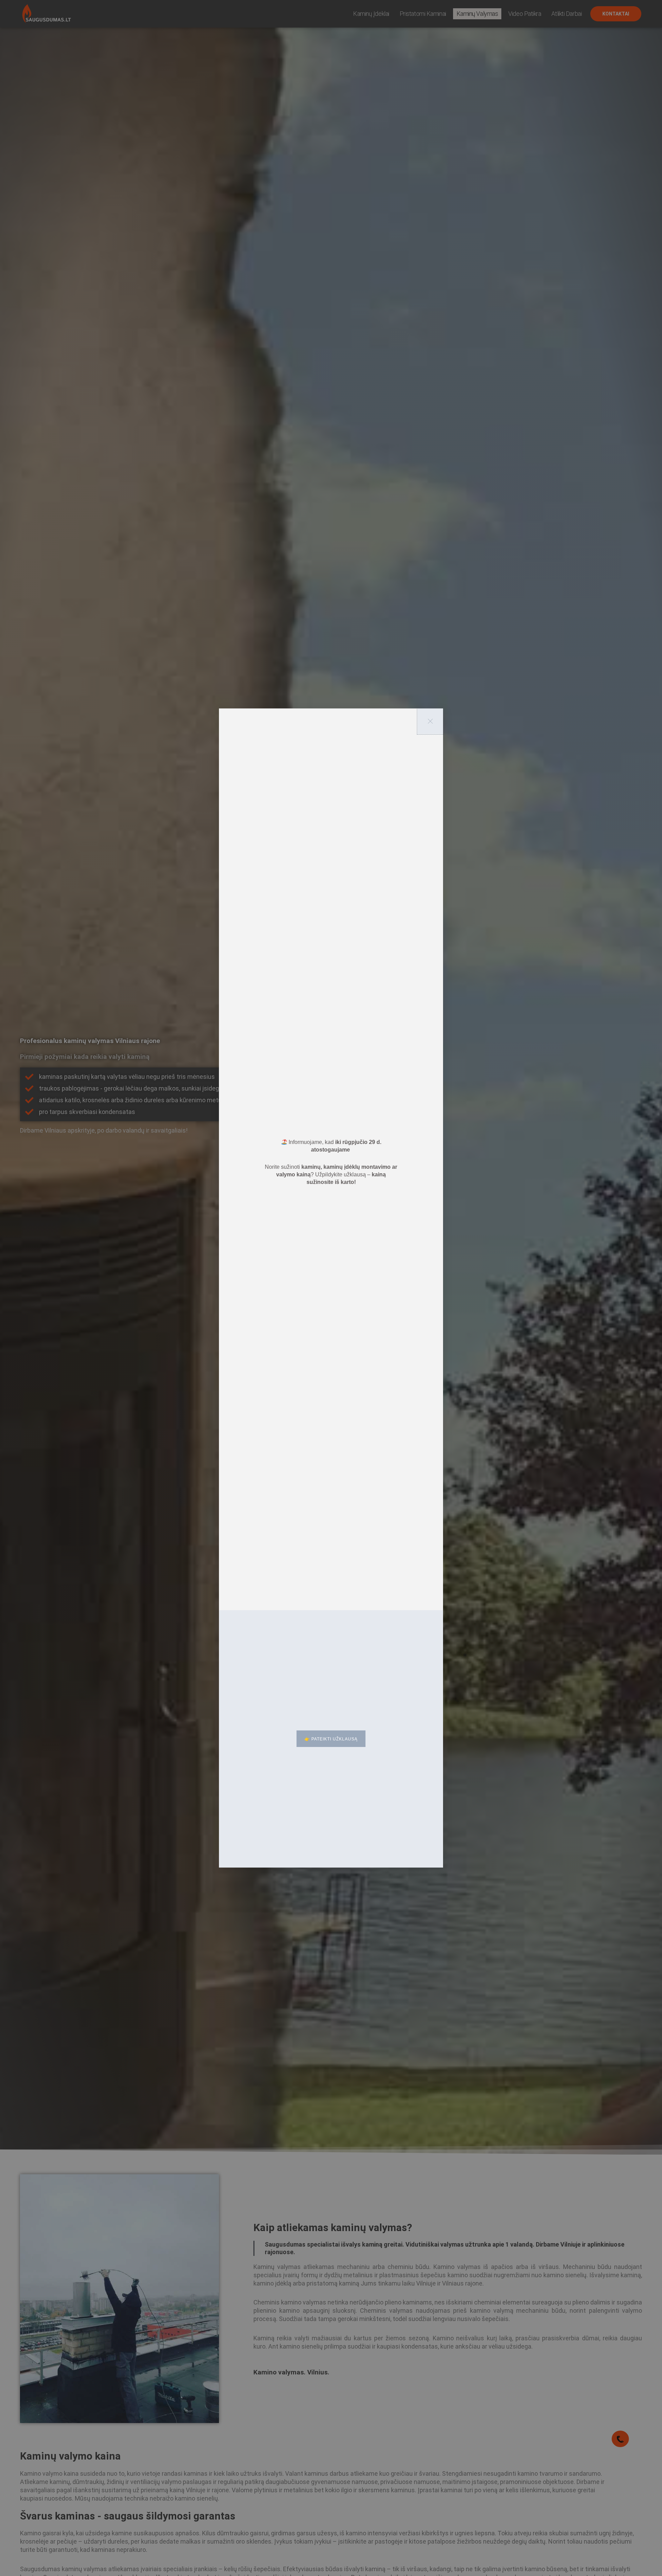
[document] (331, 1288)
